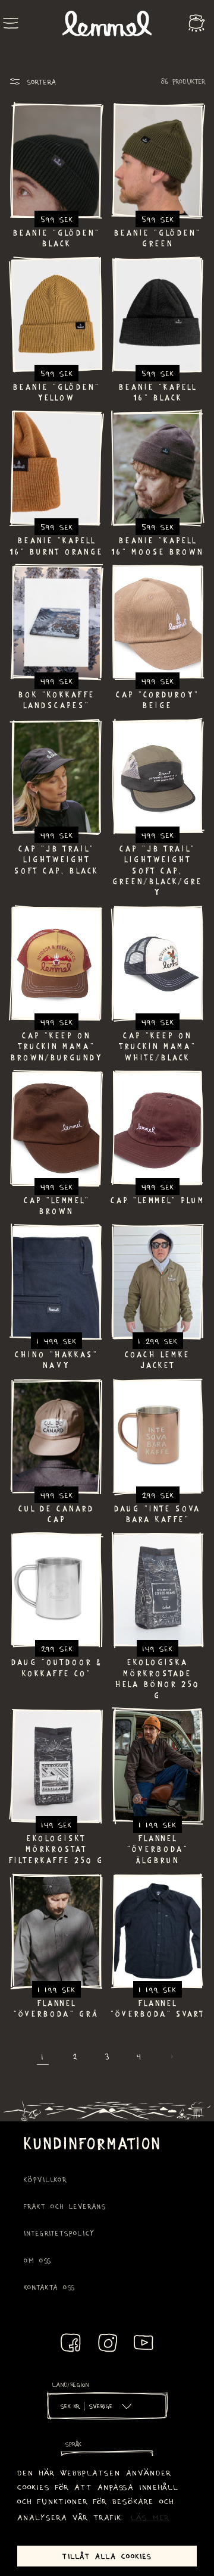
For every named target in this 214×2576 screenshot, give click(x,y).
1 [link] (43, 2056)
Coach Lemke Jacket (158, 1360)
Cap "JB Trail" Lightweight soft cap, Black (56, 860)
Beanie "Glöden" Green (158, 238)
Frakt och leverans (65, 2206)
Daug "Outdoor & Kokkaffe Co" (56, 1667)
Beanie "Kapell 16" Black (158, 392)
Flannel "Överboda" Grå (56, 2008)
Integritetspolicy (59, 2233)
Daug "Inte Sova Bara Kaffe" (158, 1514)
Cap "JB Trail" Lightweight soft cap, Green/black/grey (158, 871)
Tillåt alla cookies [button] (107, 2556)
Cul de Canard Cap (56, 1514)
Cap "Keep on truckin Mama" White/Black (158, 1046)
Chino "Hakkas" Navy (56, 1360)
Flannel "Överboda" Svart (158, 2008)
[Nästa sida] (171, 2057)
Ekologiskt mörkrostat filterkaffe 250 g (56, 1849)
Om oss (38, 2260)
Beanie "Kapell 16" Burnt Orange (56, 546)
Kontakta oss (50, 2287)
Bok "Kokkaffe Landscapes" (57, 700)
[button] (11, 23)
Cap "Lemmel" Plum (158, 1200)
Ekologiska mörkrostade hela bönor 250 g (158, 1678)
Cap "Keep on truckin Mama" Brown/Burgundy (57, 1046)
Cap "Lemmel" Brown (57, 1206)
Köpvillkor (45, 2179)
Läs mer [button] (150, 2517)
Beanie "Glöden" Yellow (56, 392)
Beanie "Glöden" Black (56, 238)
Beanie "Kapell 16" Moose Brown (158, 546)
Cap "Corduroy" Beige (158, 700)
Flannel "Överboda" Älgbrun (158, 1849)
